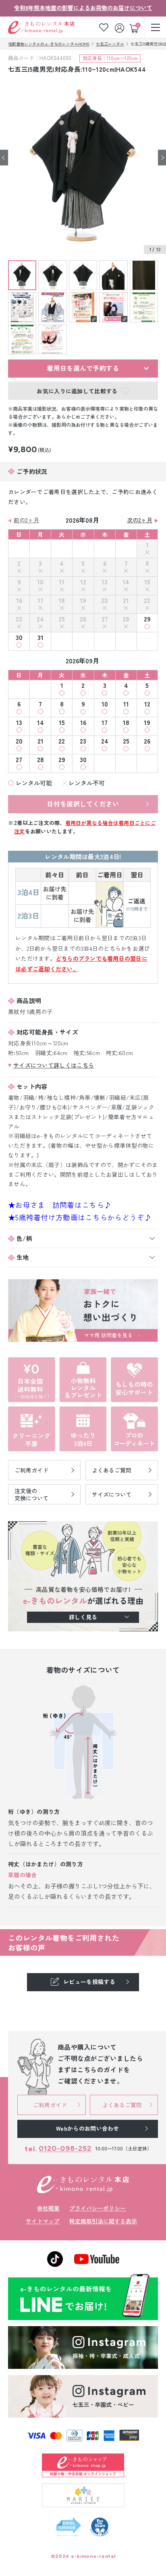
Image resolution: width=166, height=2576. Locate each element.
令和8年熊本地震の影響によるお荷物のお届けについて (83, 8)
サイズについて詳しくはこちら (54, 1065)
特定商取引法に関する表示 (103, 2221)
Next (162, 158)
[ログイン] (120, 27)
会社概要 (48, 2208)
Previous (4, 158)
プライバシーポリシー (98, 2208)
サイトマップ (43, 2221)
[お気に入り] (104, 27)
